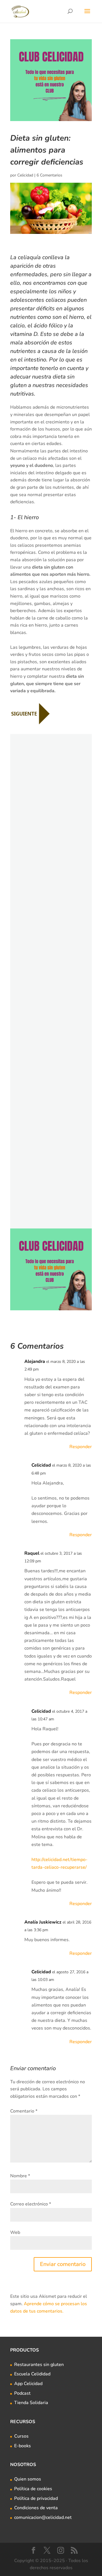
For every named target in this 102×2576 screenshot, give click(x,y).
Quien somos (28, 2479)
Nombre (20, 2176)
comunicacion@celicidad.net (43, 2517)
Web (15, 2232)
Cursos (21, 2436)
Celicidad (25, 175)
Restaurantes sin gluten (39, 2365)
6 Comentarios (49, 175)
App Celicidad (28, 2384)
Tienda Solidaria (31, 2403)
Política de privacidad (36, 2498)
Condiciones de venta (36, 2508)
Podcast (22, 2393)
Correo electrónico (31, 2204)
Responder (81, 1447)
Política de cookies (33, 2489)
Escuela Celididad (32, 2374)
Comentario (24, 2111)
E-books (23, 2446)
